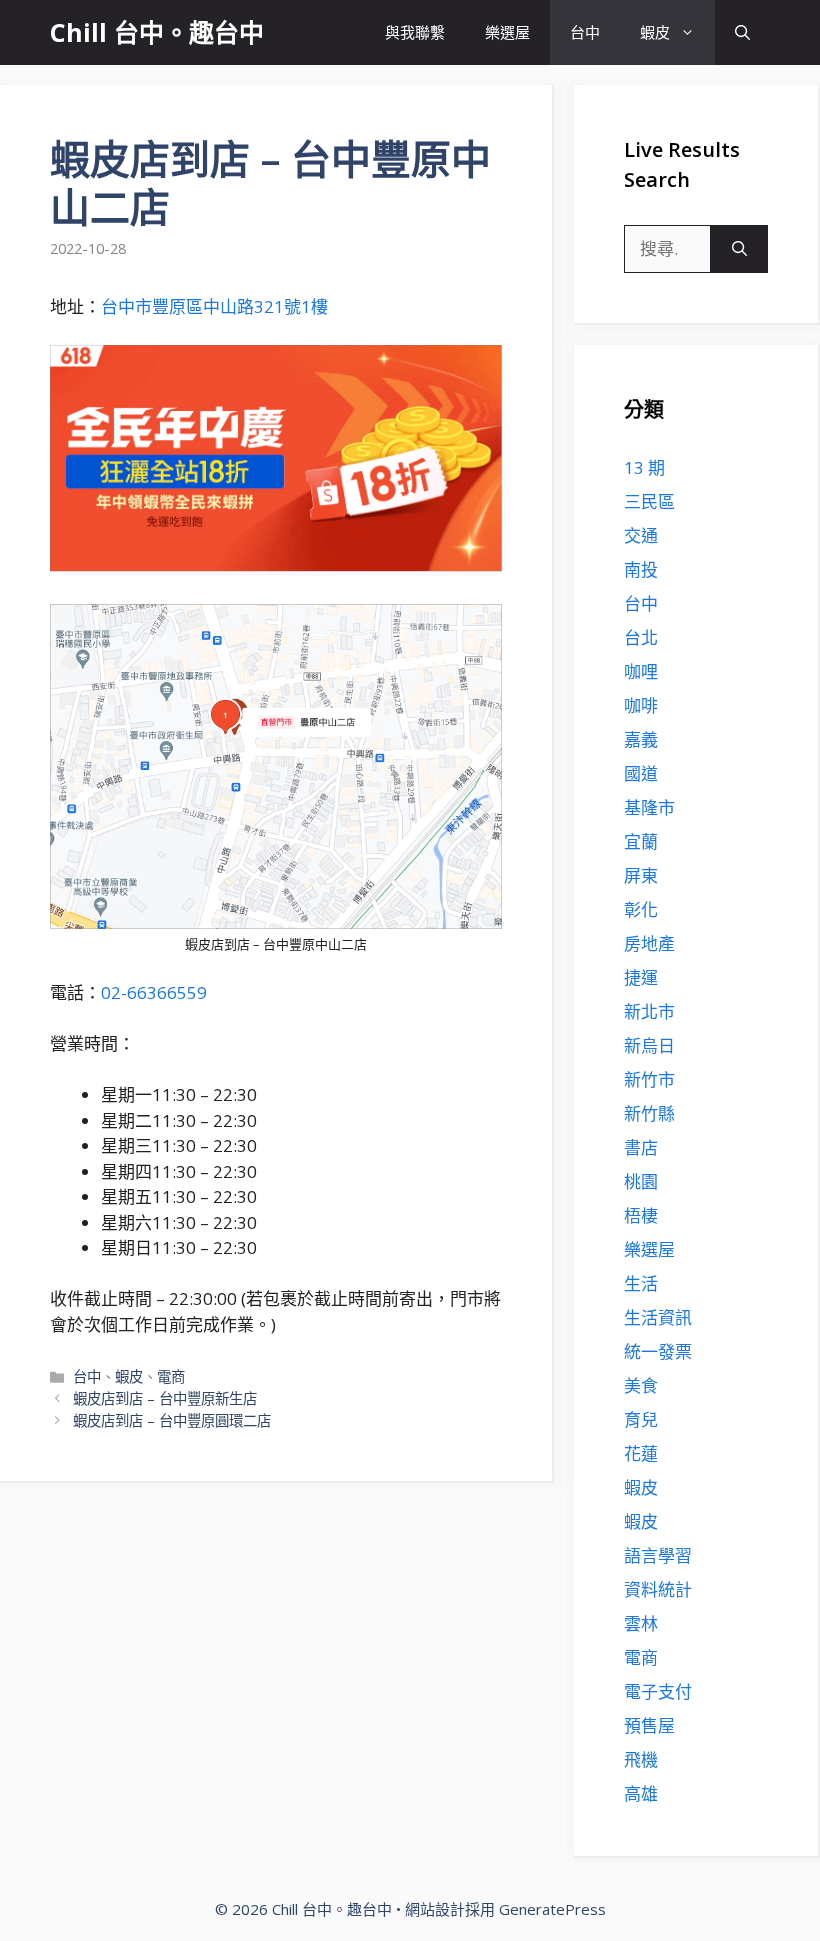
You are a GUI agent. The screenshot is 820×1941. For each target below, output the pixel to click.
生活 (641, 1283)
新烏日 (649, 1045)
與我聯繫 (415, 32)
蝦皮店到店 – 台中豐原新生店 (165, 1398)
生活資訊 (658, 1317)
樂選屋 (507, 32)
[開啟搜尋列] (742, 32)
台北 (641, 637)
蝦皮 (655, 32)
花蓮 (641, 1453)
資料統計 (658, 1589)
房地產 (649, 943)
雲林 (641, 1623)
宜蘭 (641, 841)
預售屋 (649, 1725)
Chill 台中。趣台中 (157, 32)
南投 (641, 569)
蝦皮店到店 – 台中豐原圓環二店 (172, 1420)
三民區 (649, 501)
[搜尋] (739, 249)
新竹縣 (649, 1113)
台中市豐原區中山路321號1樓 (214, 306)
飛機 (641, 1759)
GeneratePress (552, 1909)
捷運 (641, 977)
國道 (641, 773)
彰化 (641, 909)
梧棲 (641, 1215)
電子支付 (658, 1691)
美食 (641, 1385)
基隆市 (649, 807)
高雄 (641, 1793)
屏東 (641, 875)
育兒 (641, 1419)
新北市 (649, 1011)
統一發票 (658, 1351)
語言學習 (658, 1555)
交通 (641, 535)
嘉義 (641, 739)
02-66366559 (154, 992)
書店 (641, 1147)
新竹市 (649, 1079)
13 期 (644, 467)
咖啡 (641, 705)
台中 (585, 32)
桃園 (641, 1181)
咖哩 (641, 671)
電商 (171, 1376)
